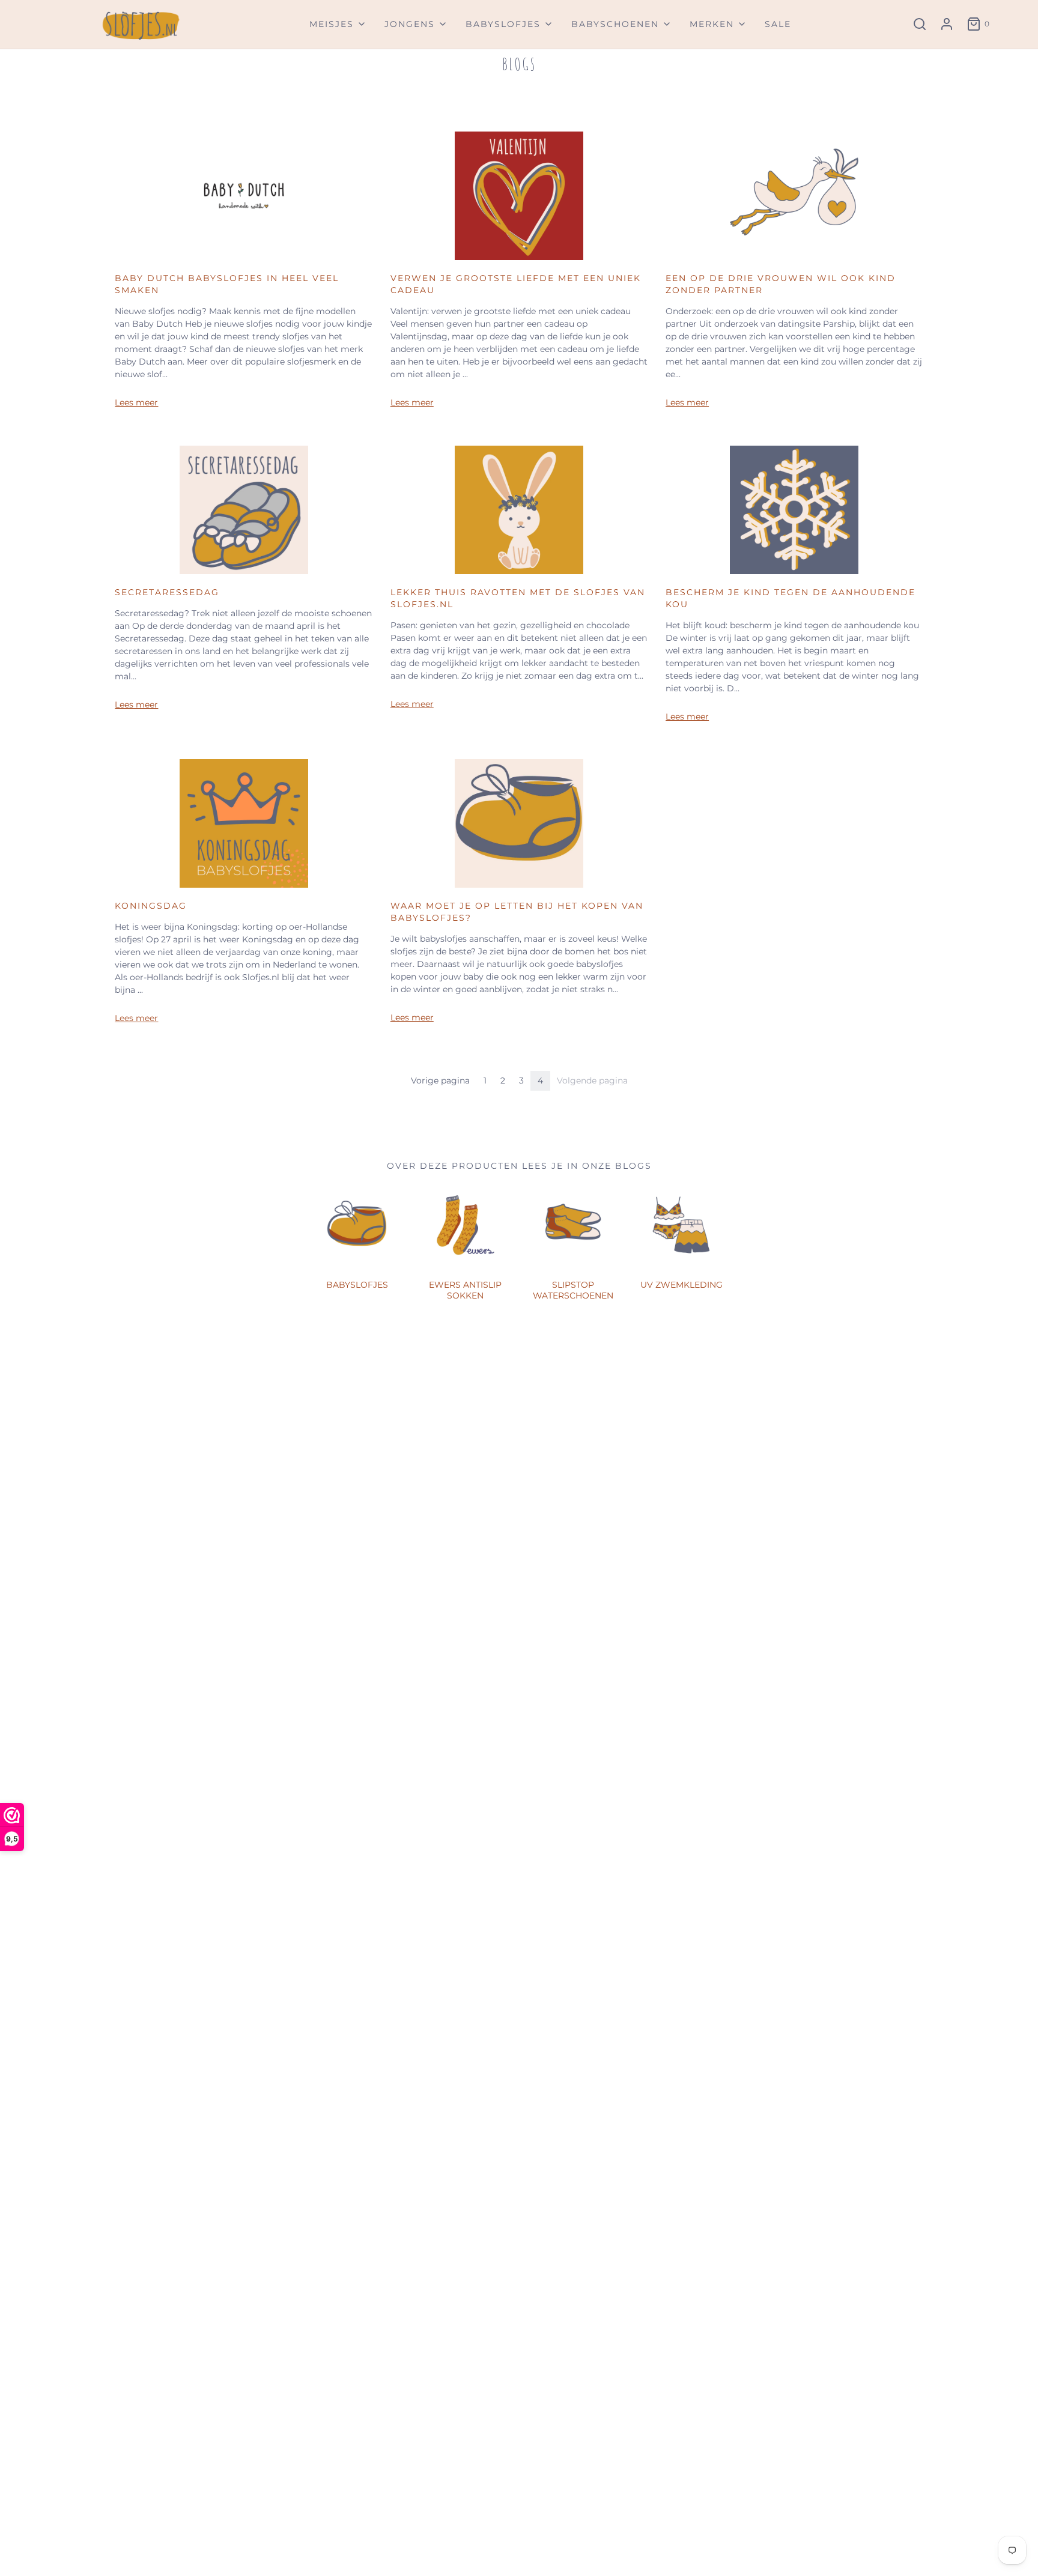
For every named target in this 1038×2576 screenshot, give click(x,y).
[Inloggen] (947, 24)
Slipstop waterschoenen (573, 1290)
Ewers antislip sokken (465, 1290)
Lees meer (136, 402)
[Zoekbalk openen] (920, 24)
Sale (778, 24)
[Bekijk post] (244, 195)
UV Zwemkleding (681, 1285)
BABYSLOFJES (357, 1285)
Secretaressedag (167, 592)
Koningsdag (151, 906)
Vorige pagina (440, 1080)
